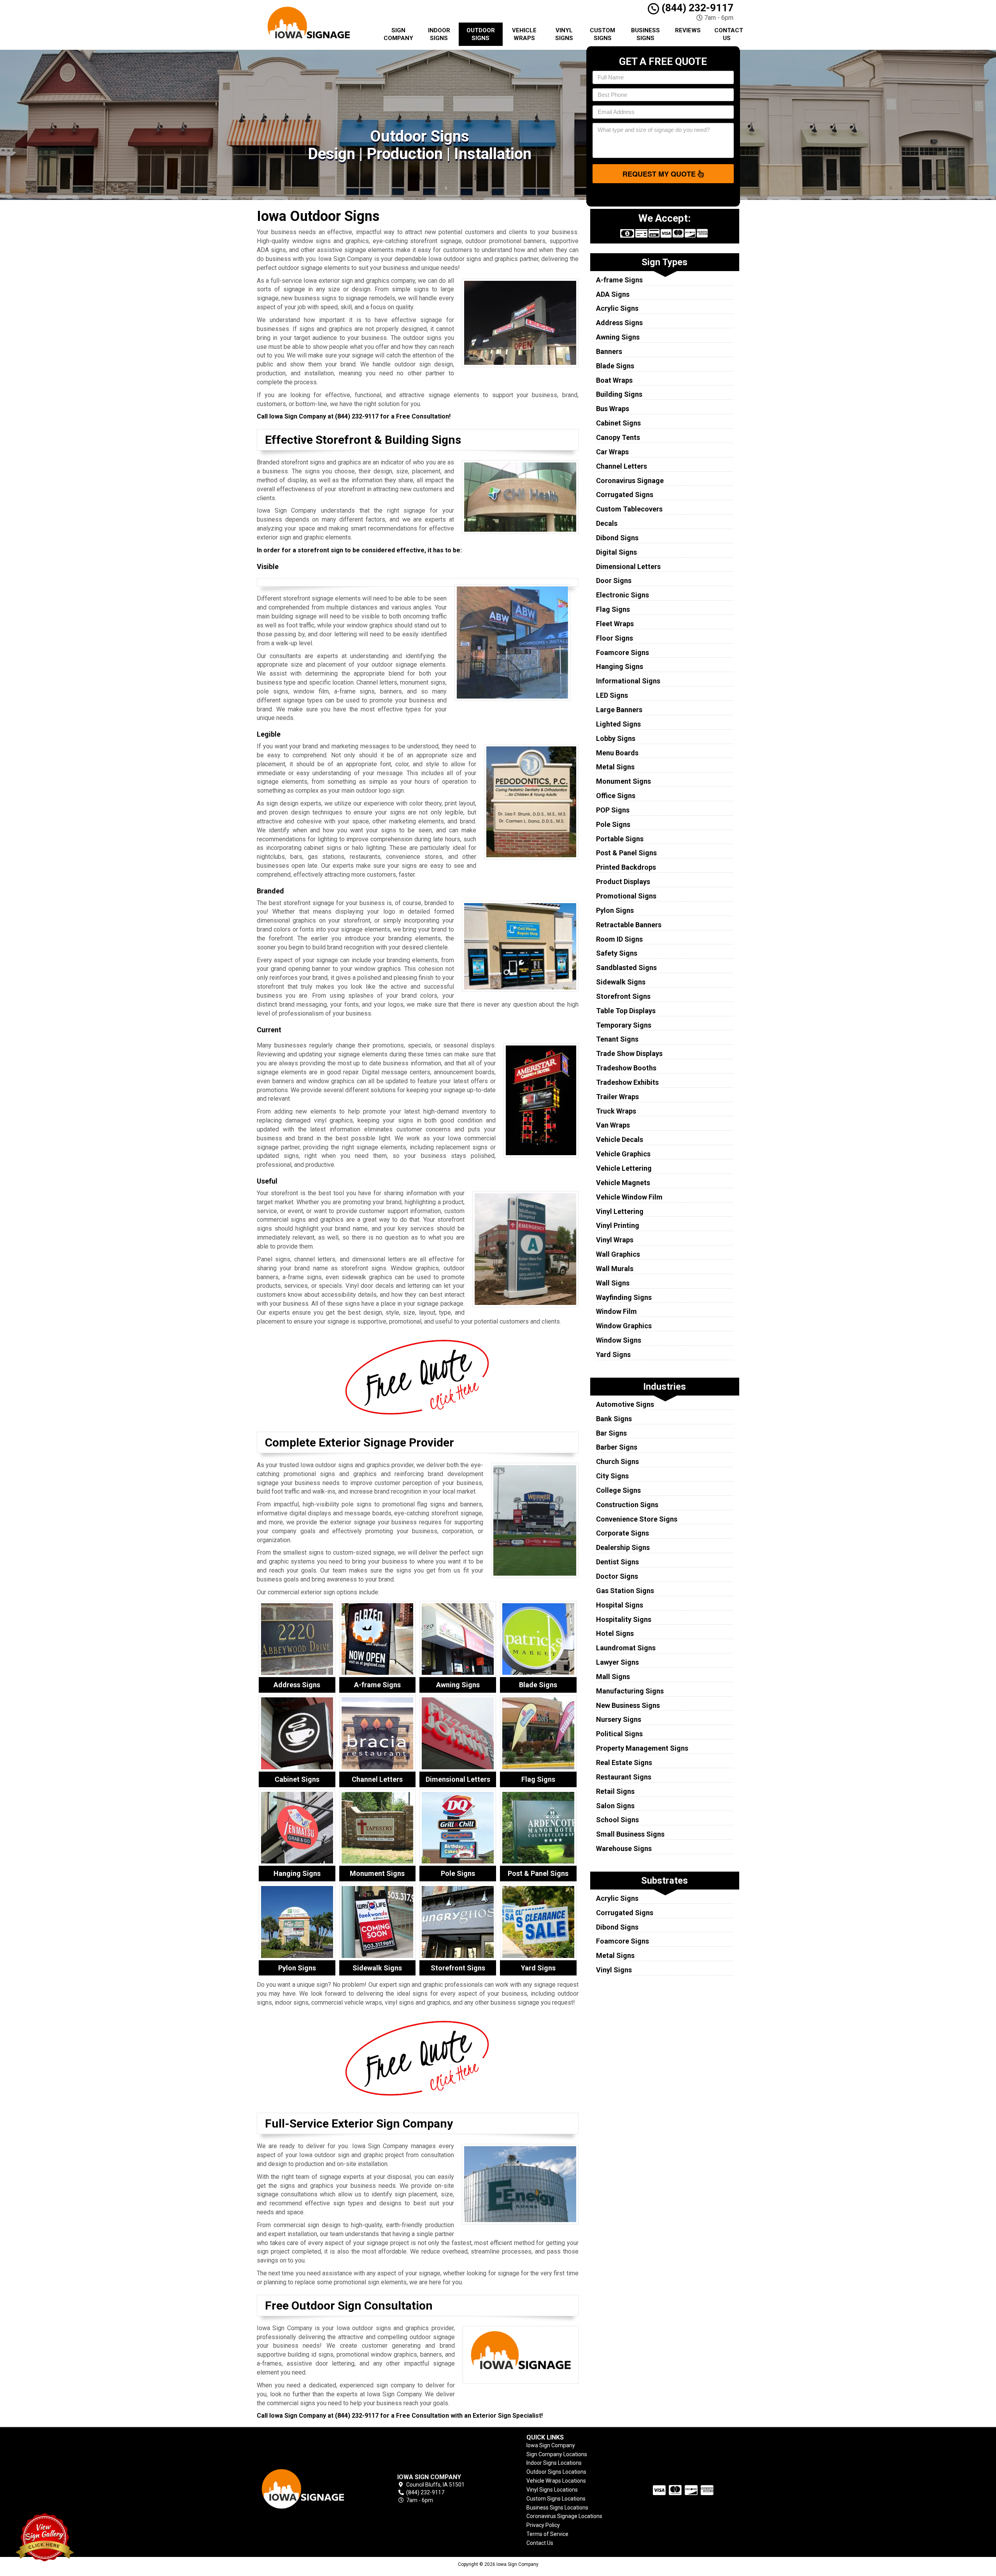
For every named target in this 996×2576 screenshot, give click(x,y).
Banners (609, 351)
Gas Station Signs (625, 1591)
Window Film (616, 1311)
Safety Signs (617, 953)
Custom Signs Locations (556, 2499)
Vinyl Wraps (615, 1240)
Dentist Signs (617, 1562)
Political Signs (619, 1734)
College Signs (618, 1490)
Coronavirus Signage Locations (564, 2516)
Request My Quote (660, 174)
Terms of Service (547, 2534)
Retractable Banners (629, 925)
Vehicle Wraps (524, 34)
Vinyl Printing (618, 1225)
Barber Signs (617, 1447)
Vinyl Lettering (620, 1211)
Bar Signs (611, 1433)
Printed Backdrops (626, 867)
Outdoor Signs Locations (556, 2472)
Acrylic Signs (617, 308)
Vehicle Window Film (629, 1197)
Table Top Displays (626, 1011)
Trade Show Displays (629, 1053)
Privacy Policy (543, 2525)
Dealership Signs (623, 1547)
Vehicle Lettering (624, 1168)
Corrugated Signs (625, 495)
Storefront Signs (623, 996)
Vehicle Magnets (623, 1183)
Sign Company (398, 34)
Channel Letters (622, 466)
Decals (607, 523)
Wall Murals (615, 1269)
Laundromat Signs (626, 1648)
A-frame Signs (619, 280)
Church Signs (617, 1461)
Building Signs (619, 394)
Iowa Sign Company (551, 2445)
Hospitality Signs (624, 1619)
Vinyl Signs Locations (552, 2490)
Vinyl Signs (564, 34)
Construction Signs (627, 1505)
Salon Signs (615, 1806)
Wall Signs (613, 1283)
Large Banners (619, 710)
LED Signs (612, 695)
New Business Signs (628, 1705)
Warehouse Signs (624, 1848)
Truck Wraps (616, 1111)
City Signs (612, 1476)
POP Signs (613, 810)
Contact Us (729, 34)
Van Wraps (613, 1125)
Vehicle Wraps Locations (556, 2481)
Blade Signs (615, 366)
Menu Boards (617, 753)
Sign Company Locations (557, 2454)
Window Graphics (624, 1326)
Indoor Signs (439, 34)
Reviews (688, 30)
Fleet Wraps (615, 624)
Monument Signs (623, 781)
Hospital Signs (620, 1605)
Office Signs (616, 796)
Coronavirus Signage (630, 481)
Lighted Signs (618, 724)
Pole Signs (613, 824)
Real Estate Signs (624, 1763)
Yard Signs (613, 1355)
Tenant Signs (617, 1039)
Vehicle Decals (620, 1139)
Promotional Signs (626, 896)
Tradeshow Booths (626, 1068)
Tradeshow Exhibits (627, 1082)
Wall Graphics (618, 1254)
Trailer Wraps (617, 1097)
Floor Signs (615, 638)
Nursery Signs (619, 1719)
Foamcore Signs (622, 652)
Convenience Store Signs (637, 1519)
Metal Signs (615, 767)
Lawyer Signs (617, 1662)
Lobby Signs (616, 738)
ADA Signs (613, 294)
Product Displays (623, 882)
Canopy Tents (618, 437)
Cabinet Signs (618, 423)
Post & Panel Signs (626, 853)
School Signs (617, 1820)
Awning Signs (618, 337)
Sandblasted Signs (626, 968)
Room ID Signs (619, 939)
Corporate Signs (622, 1533)
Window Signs (619, 1340)
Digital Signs (616, 552)
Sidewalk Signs (621, 982)
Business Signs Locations (557, 2508)
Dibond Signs (617, 538)
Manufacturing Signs (630, 1691)
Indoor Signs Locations (554, 2463)
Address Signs (619, 323)
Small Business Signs (630, 1834)
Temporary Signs (624, 1025)
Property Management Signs (642, 1748)
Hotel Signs (615, 1633)
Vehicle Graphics (623, 1154)
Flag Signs (613, 609)
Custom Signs (602, 34)
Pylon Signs (615, 910)
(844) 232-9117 (696, 8)
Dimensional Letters (628, 567)
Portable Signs (620, 839)
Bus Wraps (613, 409)
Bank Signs (614, 1419)
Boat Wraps (614, 380)
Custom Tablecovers (629, 509)
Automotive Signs (625, 1404)
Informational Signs (628, 681)
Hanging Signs (620, 666)
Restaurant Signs (624, 1777)
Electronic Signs (622, 595)
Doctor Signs (617, 1576)
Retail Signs (615, 1791)
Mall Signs (613, 1677)
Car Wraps (612, 452)
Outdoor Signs (481, 34)
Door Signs (614, 581)
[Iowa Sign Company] (313, 2489)
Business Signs (645, 34)
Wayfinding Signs (624, 1297)
